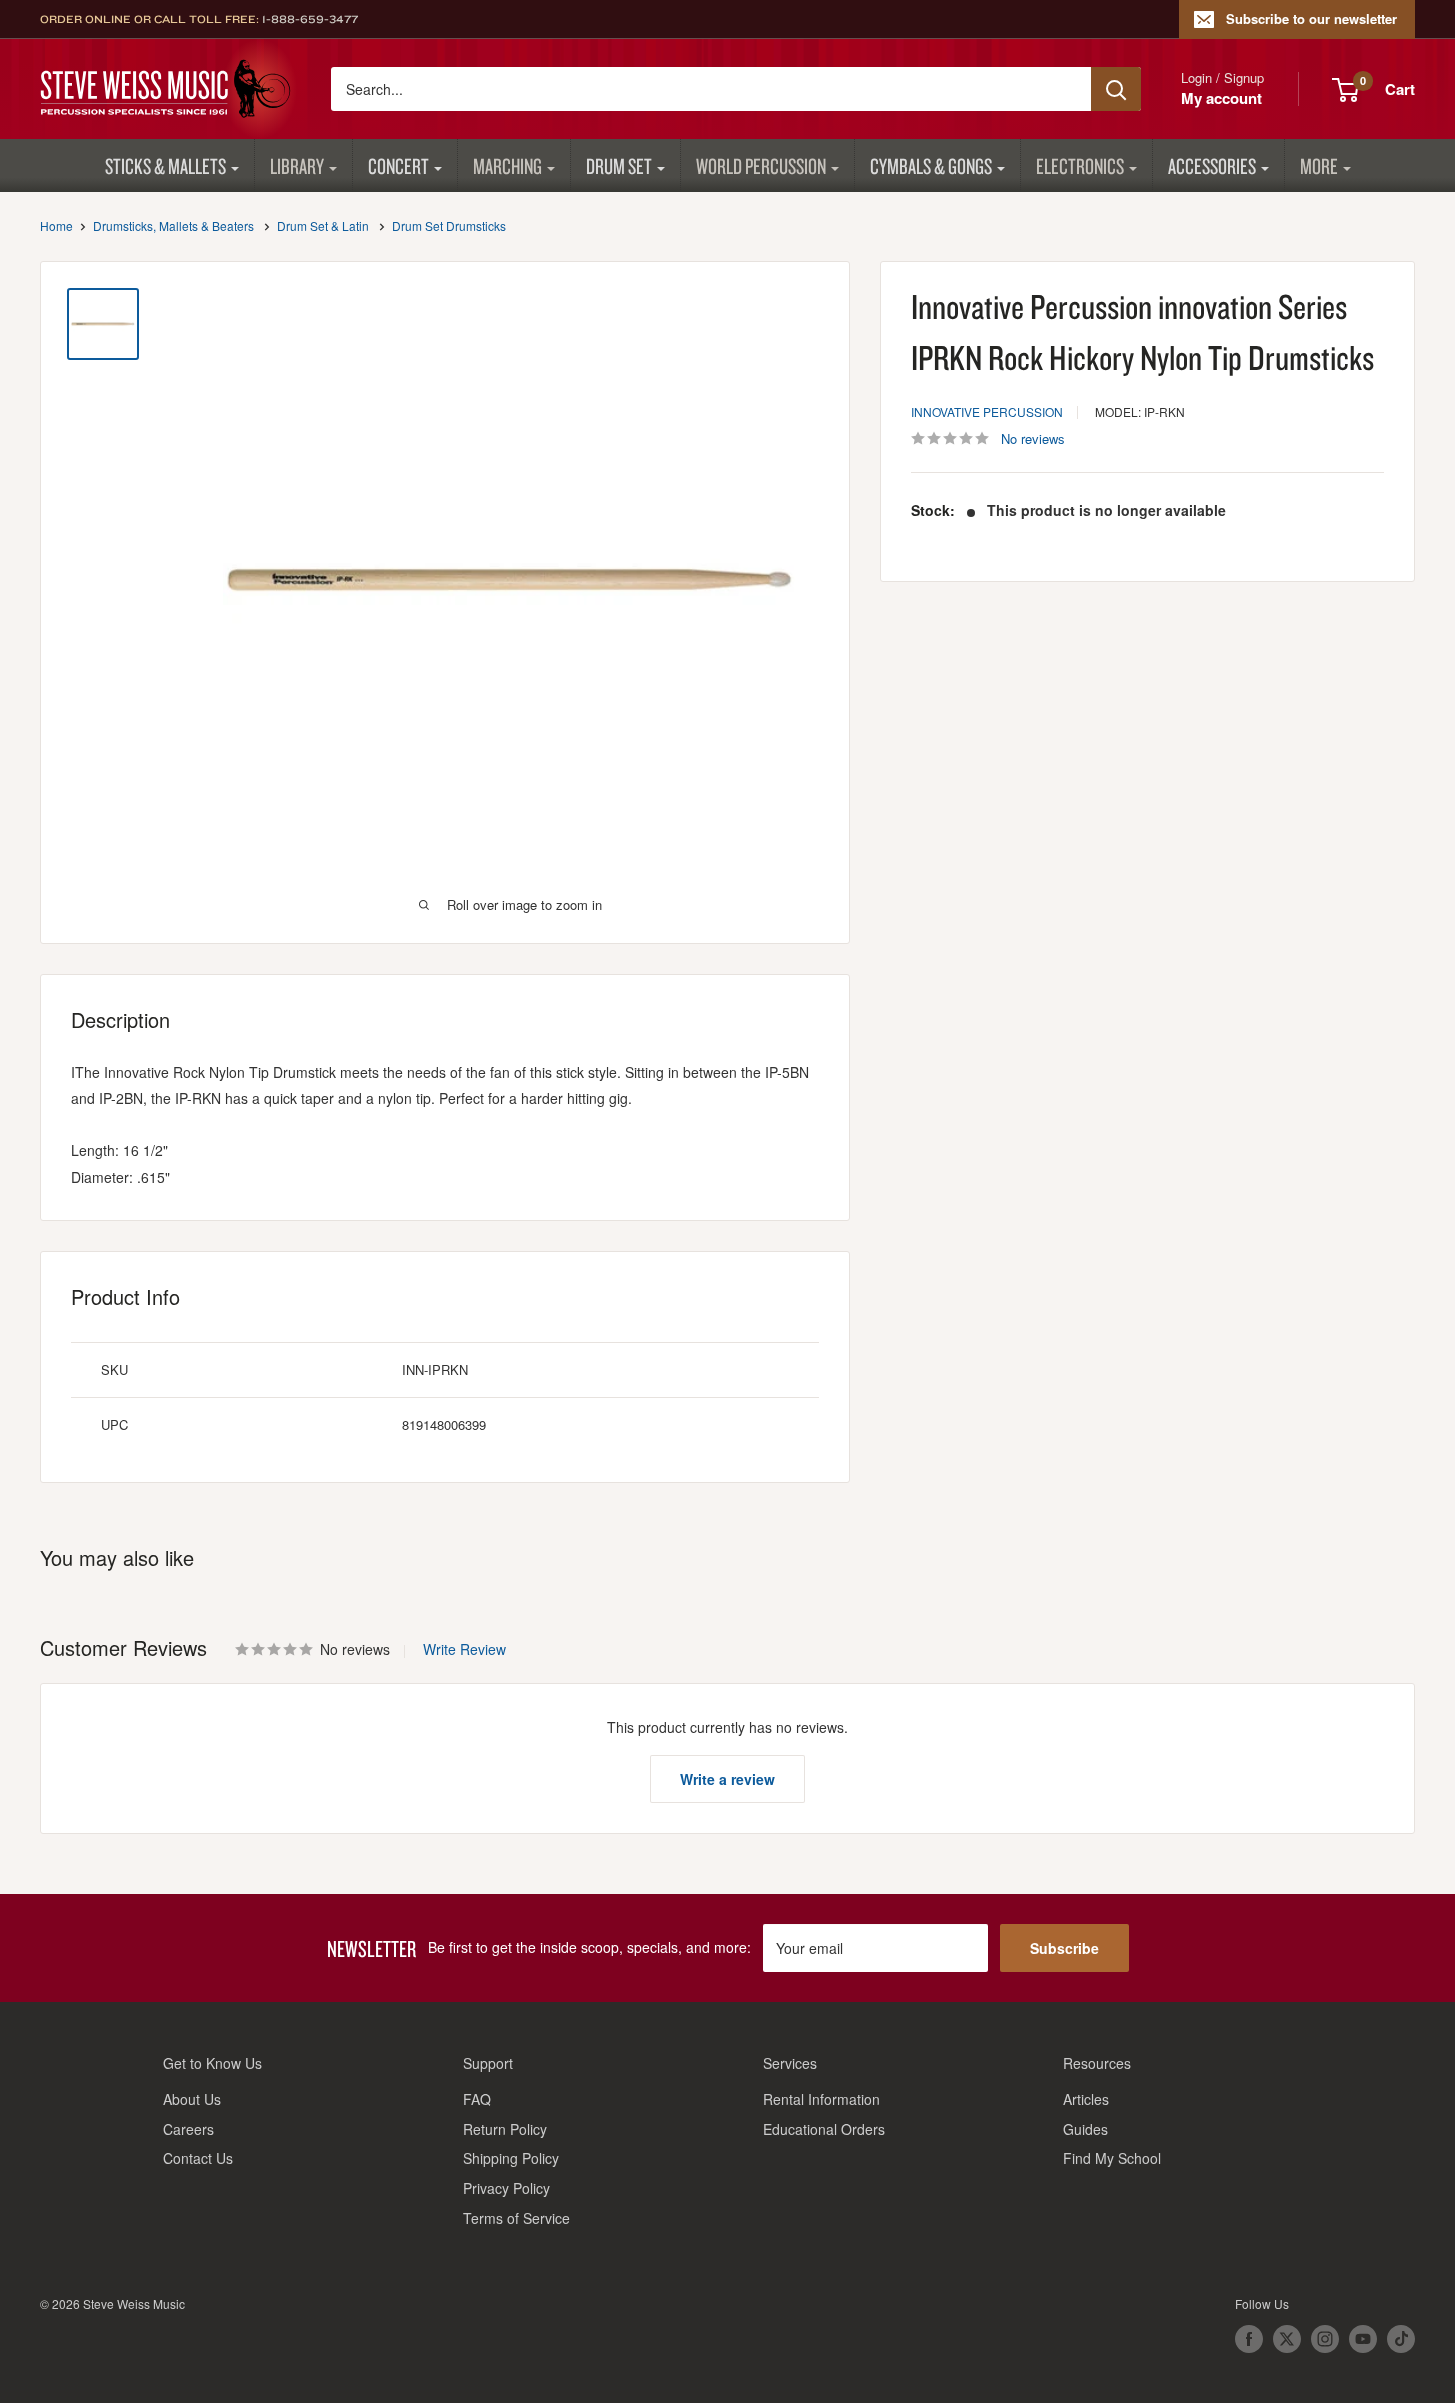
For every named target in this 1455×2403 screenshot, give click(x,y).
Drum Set (619, 165)
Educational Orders (824, 2129)
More (1319, 165)
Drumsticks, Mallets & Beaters (173, 225)
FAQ (477, 2099)
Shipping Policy (511, 2158)
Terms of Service (516, 2218)
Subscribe (1064, 1948)
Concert (398, 165)
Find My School (1112, 2158)
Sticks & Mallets (165, 165)
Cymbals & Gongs (931, 165)
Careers (188, 2129)
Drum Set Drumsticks (449, 225)
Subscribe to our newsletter (1311, 18)
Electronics (1080, 165)
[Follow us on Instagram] (1325, 2339)
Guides (1085, 2129)
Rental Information (821, 2099)
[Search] (1116, 89)
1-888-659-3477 (310, 19)
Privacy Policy (506, 2188)
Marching (507, 165)
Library (297, 165)
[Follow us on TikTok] (1401, 2339)
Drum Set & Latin (323, 225)
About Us (192, 2099)
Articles (1086, 2099)
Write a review (727, 1779)
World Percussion (761, 165)
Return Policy (505, 2129)
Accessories (1212, 165)
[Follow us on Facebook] (1249, 2339)
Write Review (464, 1649)
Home (56, 225)
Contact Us (198, 2158)
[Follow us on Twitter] (1287, 2339)
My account (1221, 98)
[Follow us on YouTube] (1363, 2339)
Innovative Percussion (987, 411)
